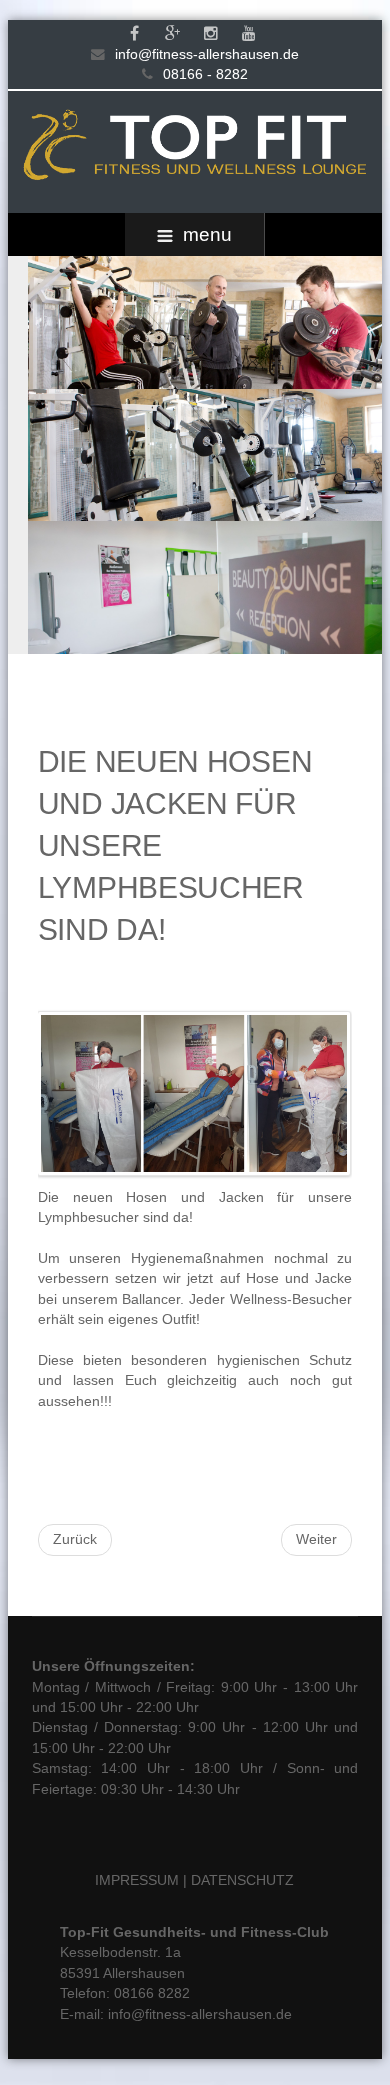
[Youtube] (249, 35)
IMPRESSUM (137, 1880)
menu (207, 234)
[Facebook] (135, 35)
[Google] (173, 35)
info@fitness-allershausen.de (207, 54)
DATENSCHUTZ (242, 1880)
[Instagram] (211, 35)
